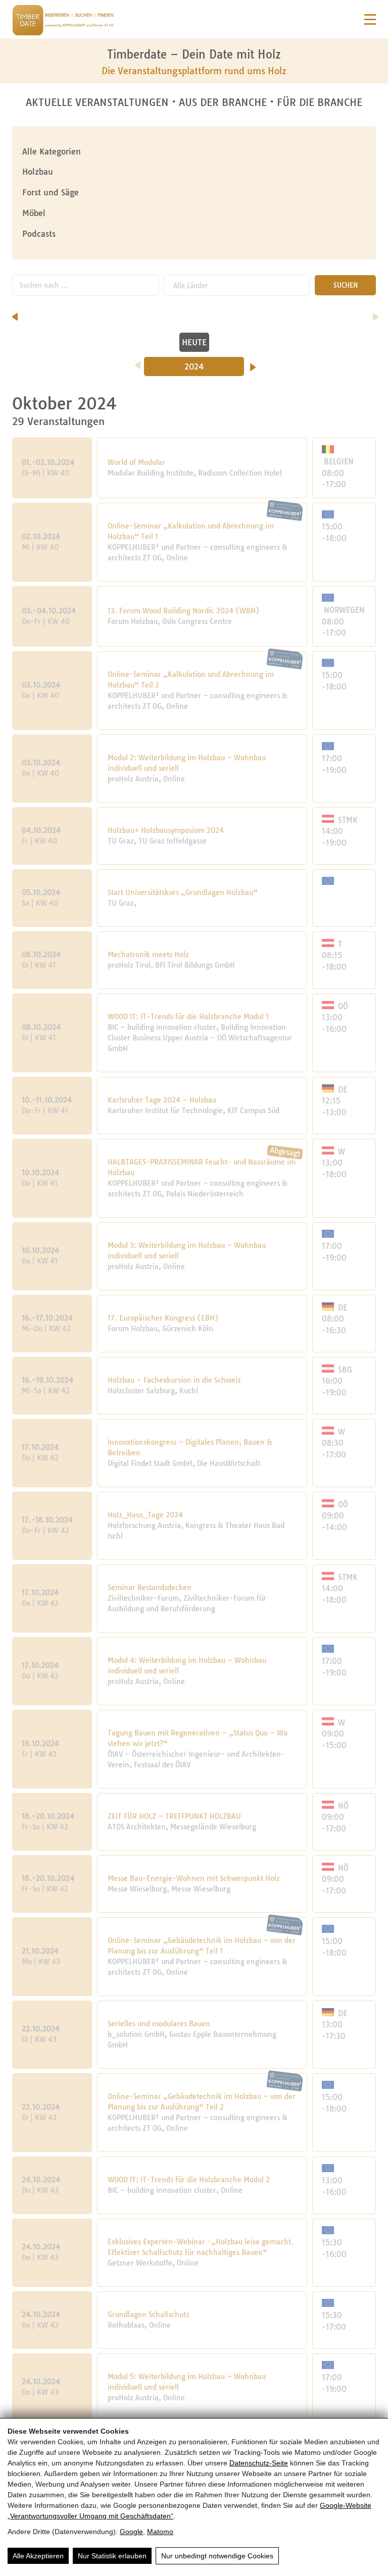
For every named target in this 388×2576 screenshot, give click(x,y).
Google (131, 2532)
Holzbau (38, 172)
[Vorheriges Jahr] (138, 362)
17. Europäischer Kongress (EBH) (163, 1318)
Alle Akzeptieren (38, 2556)
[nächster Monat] (376, 313)
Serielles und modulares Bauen (159, 2024)
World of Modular (136, 462)
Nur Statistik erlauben (112, 2556)
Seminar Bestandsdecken (150, 1588)
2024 (194, 366)
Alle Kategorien (52, 151)
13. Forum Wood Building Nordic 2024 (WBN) (184, 611)
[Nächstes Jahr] (253, 364)
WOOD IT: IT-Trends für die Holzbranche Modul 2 (189, 2180)
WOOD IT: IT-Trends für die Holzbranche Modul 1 (188, 1017)
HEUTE (194, 342)
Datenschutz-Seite (259, 2463)
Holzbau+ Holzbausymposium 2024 (166, 830)
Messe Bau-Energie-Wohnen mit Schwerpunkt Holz (194, 1878)
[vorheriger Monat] (15, 313)
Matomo (160, 2532)
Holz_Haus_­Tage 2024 (145, 1515)
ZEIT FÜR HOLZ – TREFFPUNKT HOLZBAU (174, 1816)
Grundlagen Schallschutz (149, 2315)
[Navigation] (370, 19)
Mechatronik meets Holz (148, 955)
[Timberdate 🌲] (63, 22)
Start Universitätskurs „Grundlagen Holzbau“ (183, 892)
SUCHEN (346, 285)
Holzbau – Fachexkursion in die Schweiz (174, 1380)
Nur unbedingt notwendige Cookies (217, 2556)
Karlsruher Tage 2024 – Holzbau (162, 1100)
